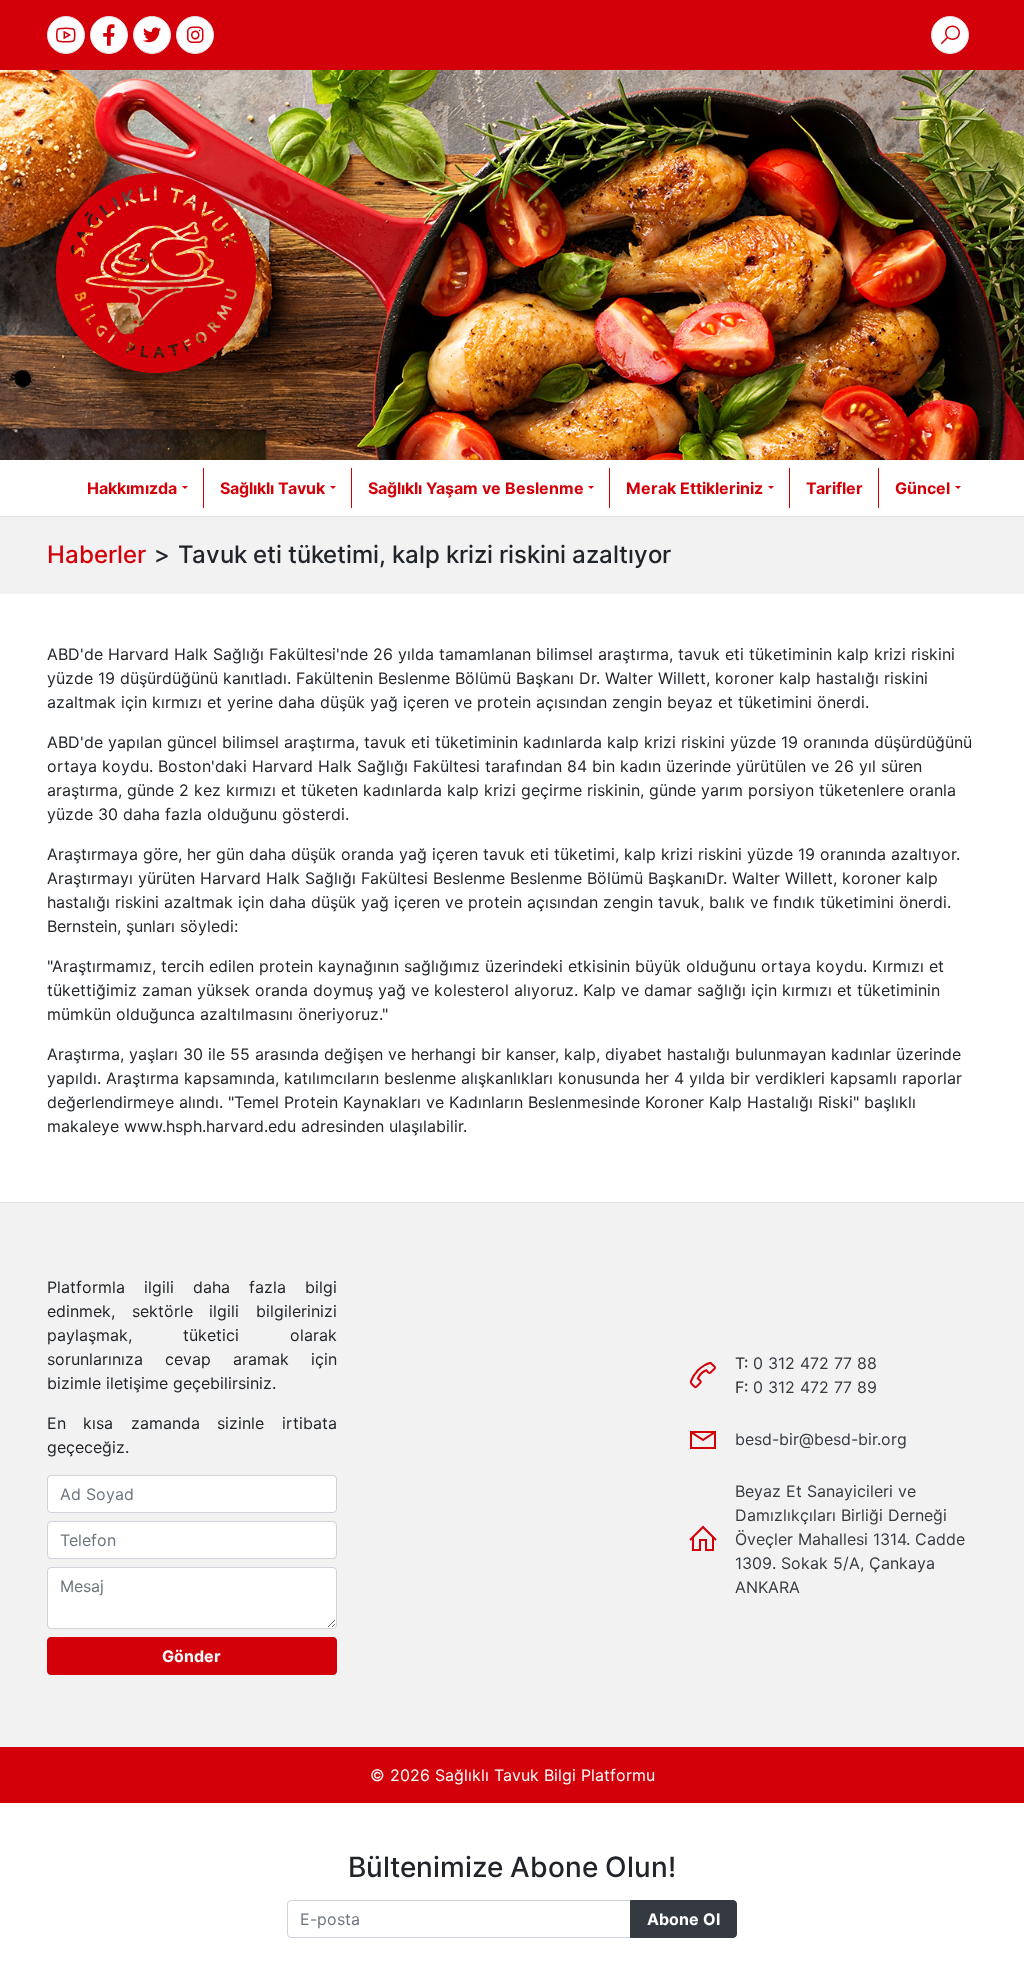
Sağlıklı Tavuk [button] (272, 488)
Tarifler (834, 488)
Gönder (191, 1656)
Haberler (96, 554)
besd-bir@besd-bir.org (821, 1439)
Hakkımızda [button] (132, 488)
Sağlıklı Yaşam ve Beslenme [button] (476, 488)
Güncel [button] (922, 488)
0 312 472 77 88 (815, 1363)
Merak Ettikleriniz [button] (694, 488)
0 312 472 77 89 (815, 1387)
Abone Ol (683, 1919)
